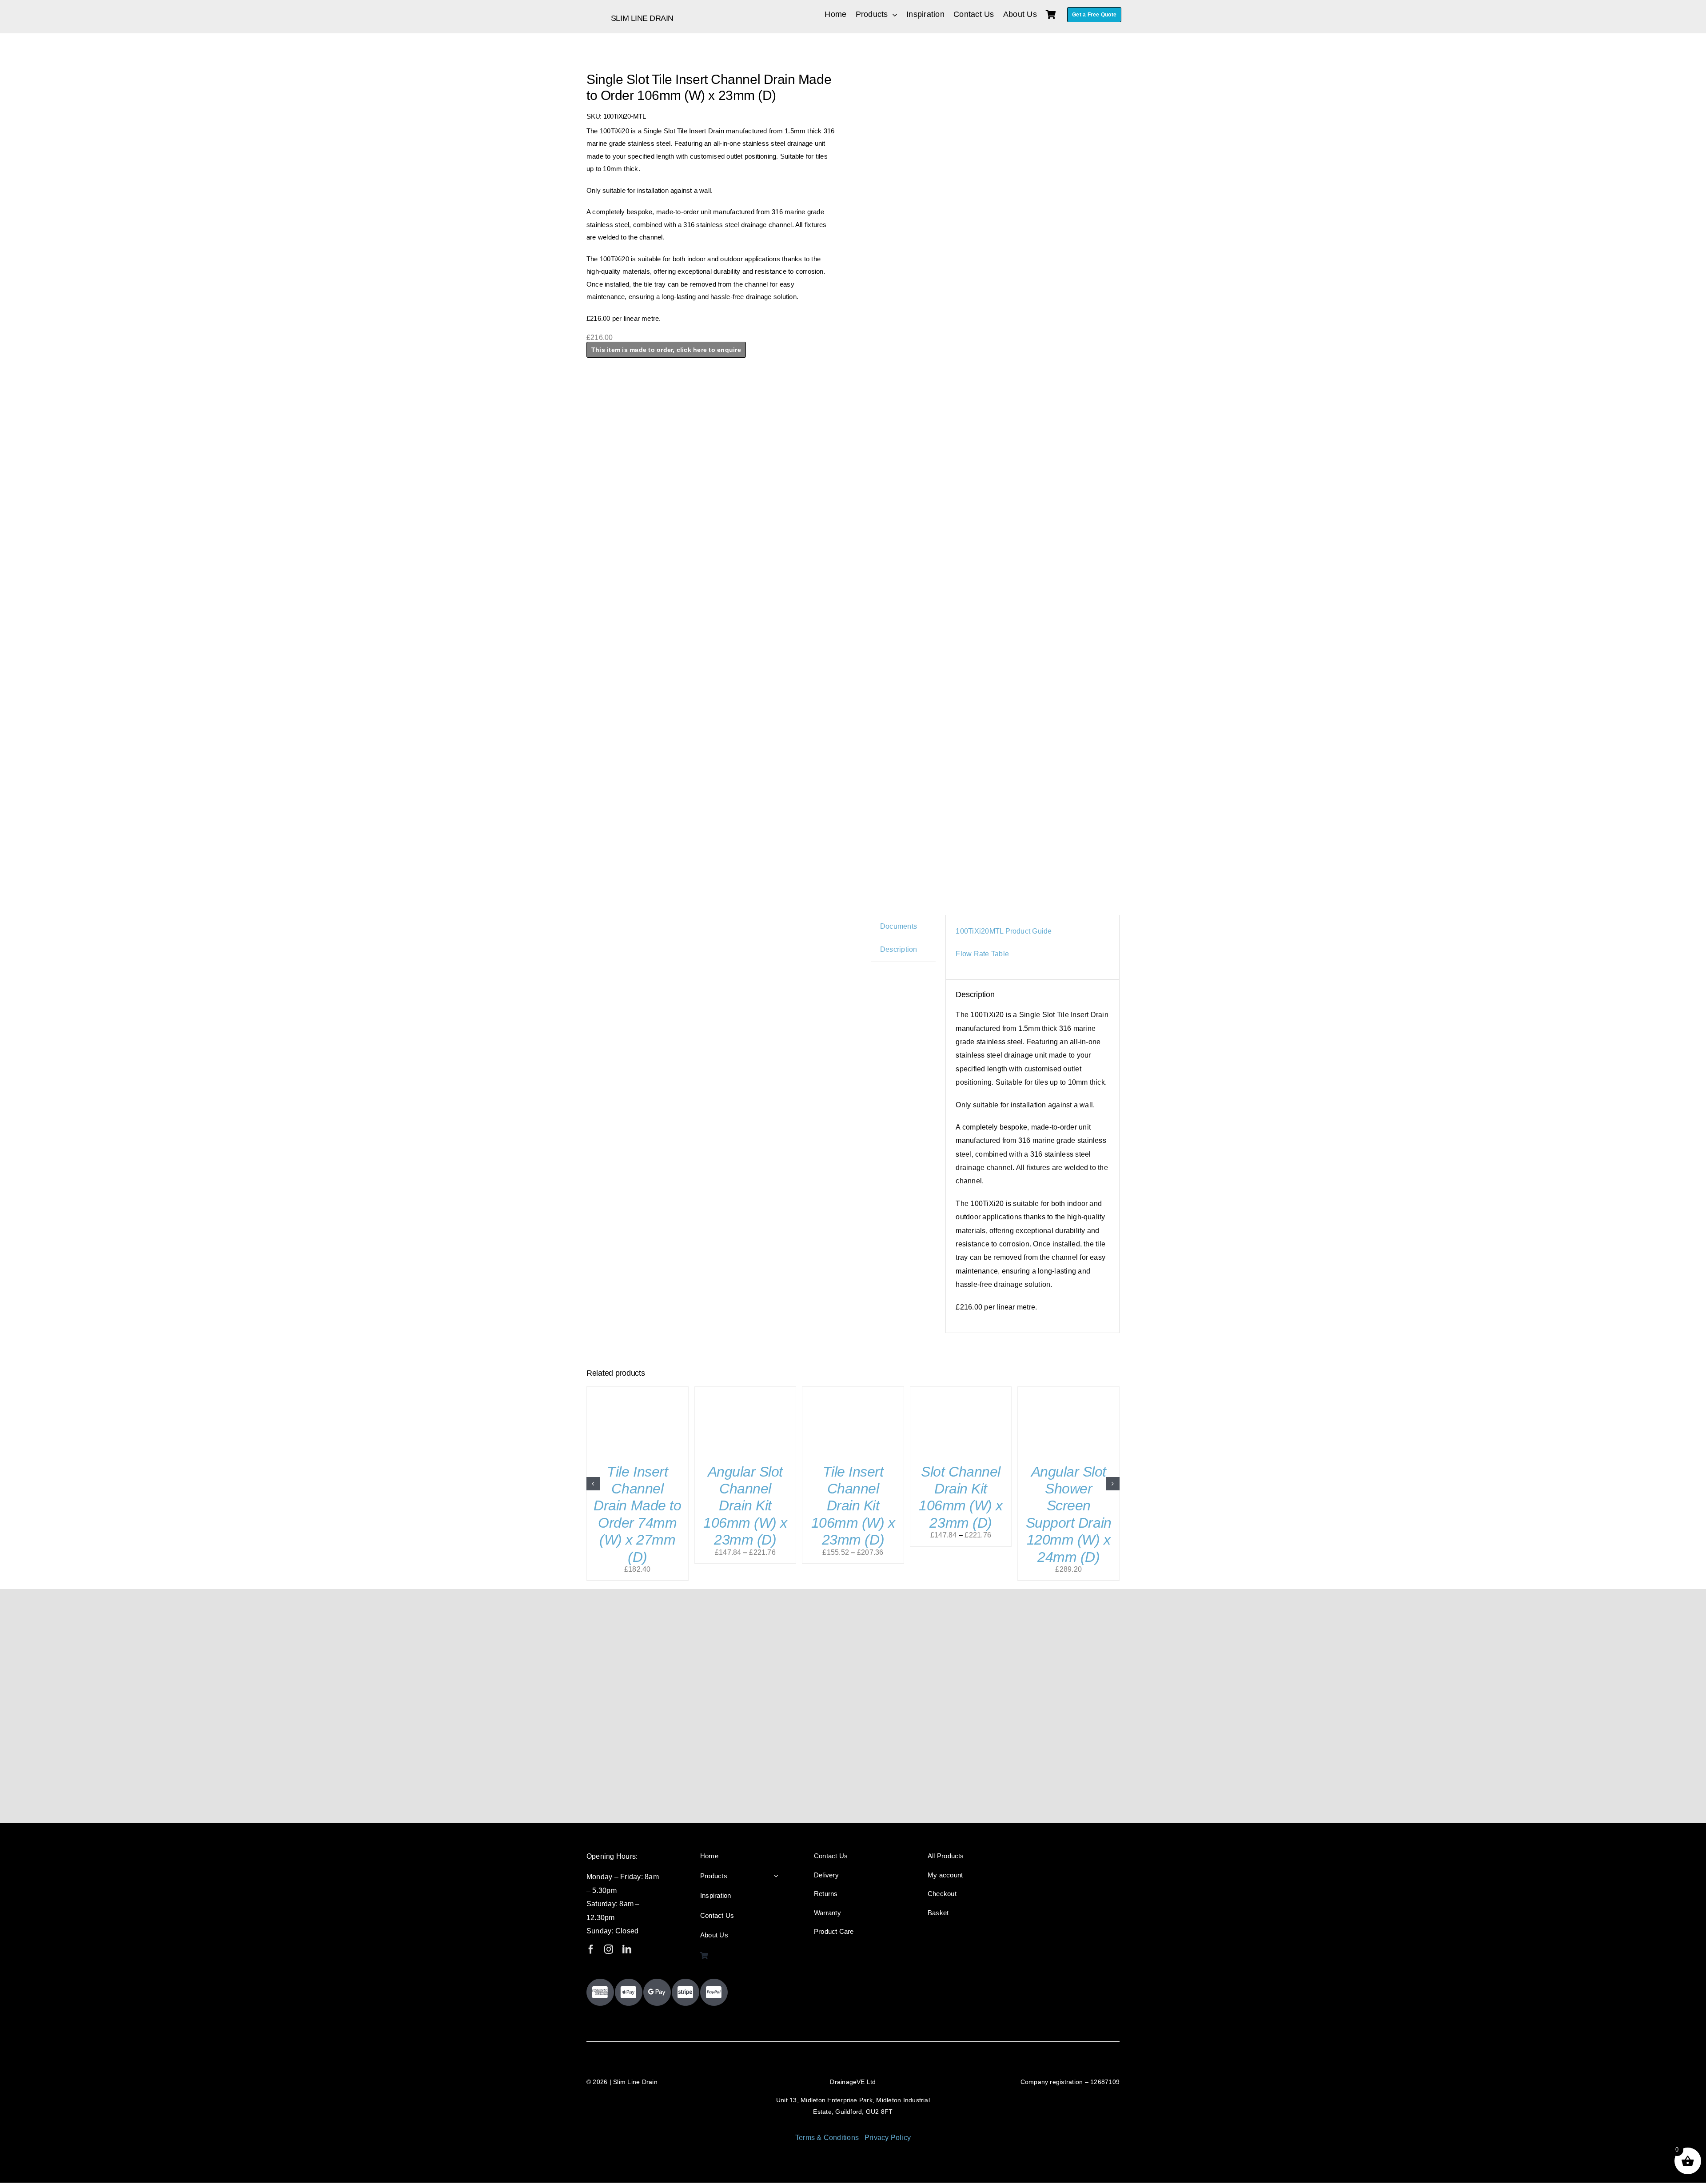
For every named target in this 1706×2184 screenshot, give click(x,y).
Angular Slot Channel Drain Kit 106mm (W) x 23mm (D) (745, 1506)
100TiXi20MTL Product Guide (1004, 931)
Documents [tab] (899, 926)
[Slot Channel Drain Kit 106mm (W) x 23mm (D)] (961, 1391)
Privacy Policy (888, 2138)
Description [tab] (899, 949)
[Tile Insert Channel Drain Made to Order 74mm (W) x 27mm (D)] (638, 1391)
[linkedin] (627, 1949)
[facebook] (591, 1949)
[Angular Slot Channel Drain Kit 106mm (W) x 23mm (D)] (745, 1391)
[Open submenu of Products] (776, 1876)
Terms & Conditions (827, 2138)
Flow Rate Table (982, 954)
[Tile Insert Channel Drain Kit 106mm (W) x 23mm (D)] (853, 1391)
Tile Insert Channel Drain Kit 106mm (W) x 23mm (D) (853, 1506)
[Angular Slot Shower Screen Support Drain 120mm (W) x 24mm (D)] (1068, 1391)
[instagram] (609, 1949)
